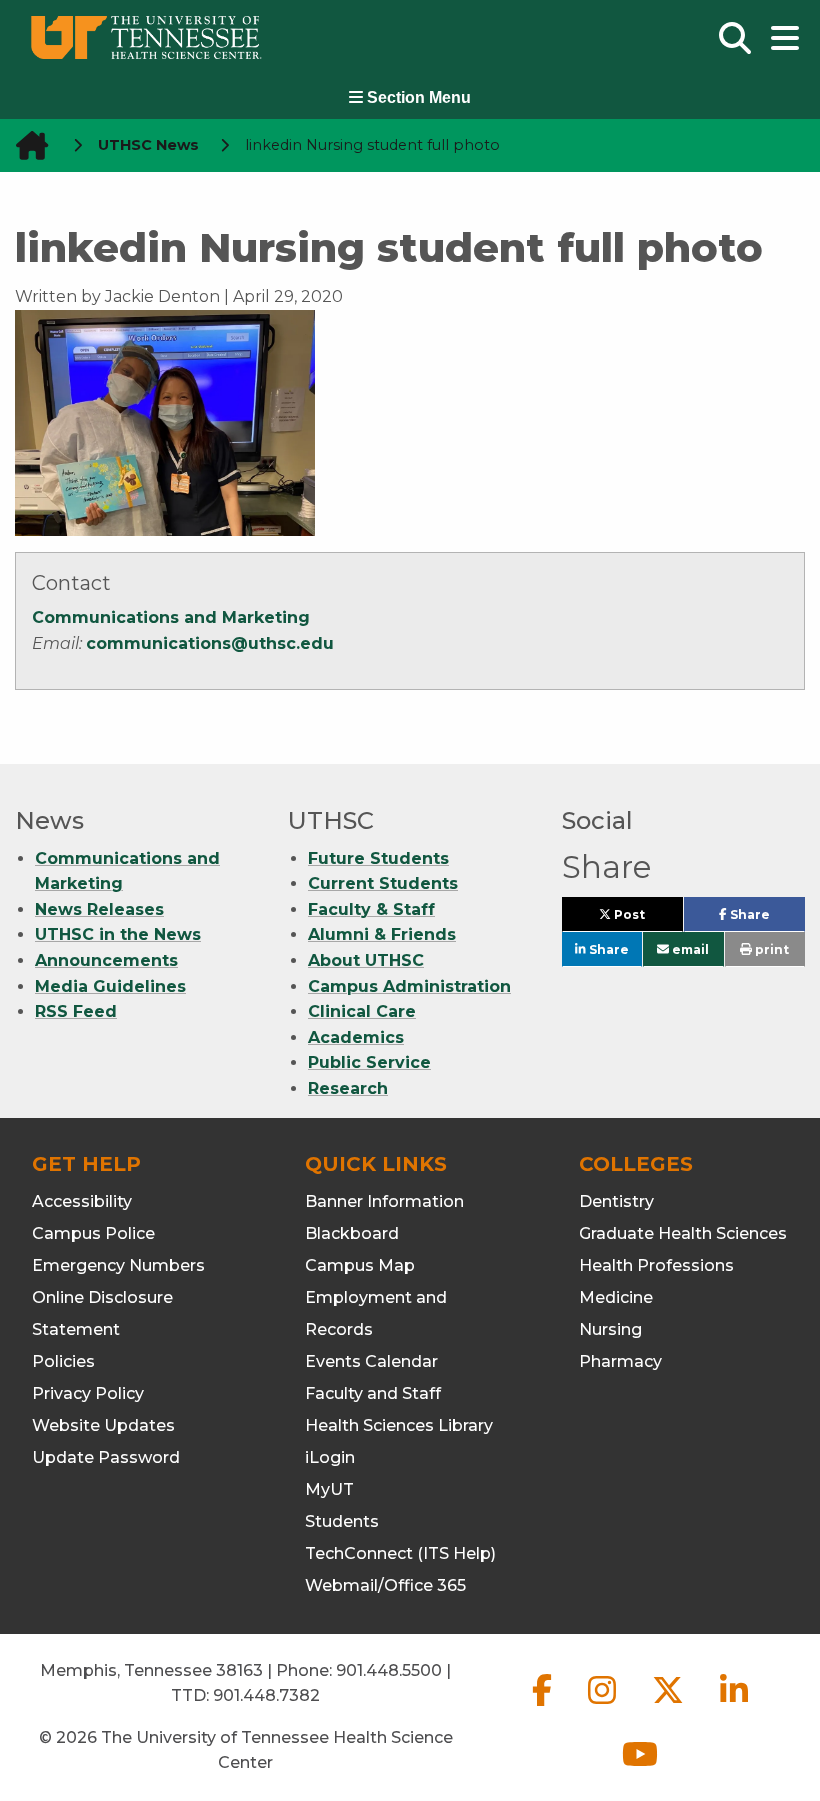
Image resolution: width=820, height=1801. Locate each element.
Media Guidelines (110, 986)
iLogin (330, 1457)
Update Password (106, 1457)
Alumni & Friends (382, 934)
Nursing (610, 1329)
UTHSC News (148, 145)
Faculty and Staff (373, 1393)
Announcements (106, 960)
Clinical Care (362, 1011)
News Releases (99, 909)
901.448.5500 (389, 1670)
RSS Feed (76, 1011)
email (689, 949)
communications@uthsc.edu (210, 643)
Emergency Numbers (118, 1265)
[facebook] (544, 1706)
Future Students (378, 858)
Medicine (616, 1297)
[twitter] (670, 1706)
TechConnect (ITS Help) (400, 1553)
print (770, 949)
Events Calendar (371, 1361)
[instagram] (604, 1706)
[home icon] (26, 145)
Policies (63, 1361)
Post (647, 919)
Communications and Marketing (171, 617)
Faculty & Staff (371, 909)
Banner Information (384, 1201)
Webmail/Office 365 (385, 1585)
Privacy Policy (88, 1393)
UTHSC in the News (118, 934)
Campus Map (360, 1265)
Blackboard (352, 1233)
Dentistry (616, 1201)
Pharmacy (620, 1361)
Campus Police (93, 1233)
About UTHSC (366, 960)
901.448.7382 (266, 1695)
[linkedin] (734, 1706)
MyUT (329, 1489)
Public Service (369, 1062)
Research (348, 1088)
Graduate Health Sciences (683, 1233)
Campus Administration (409, 986)
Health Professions (656, 1265)
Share (766, 919)
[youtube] (640, 1770)
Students (342, 1521)
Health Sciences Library (399, 1425)
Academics (356, 1037)
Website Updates (103, 1425)
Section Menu (417, 97)
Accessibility (82, 1201)
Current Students (383, 883)
